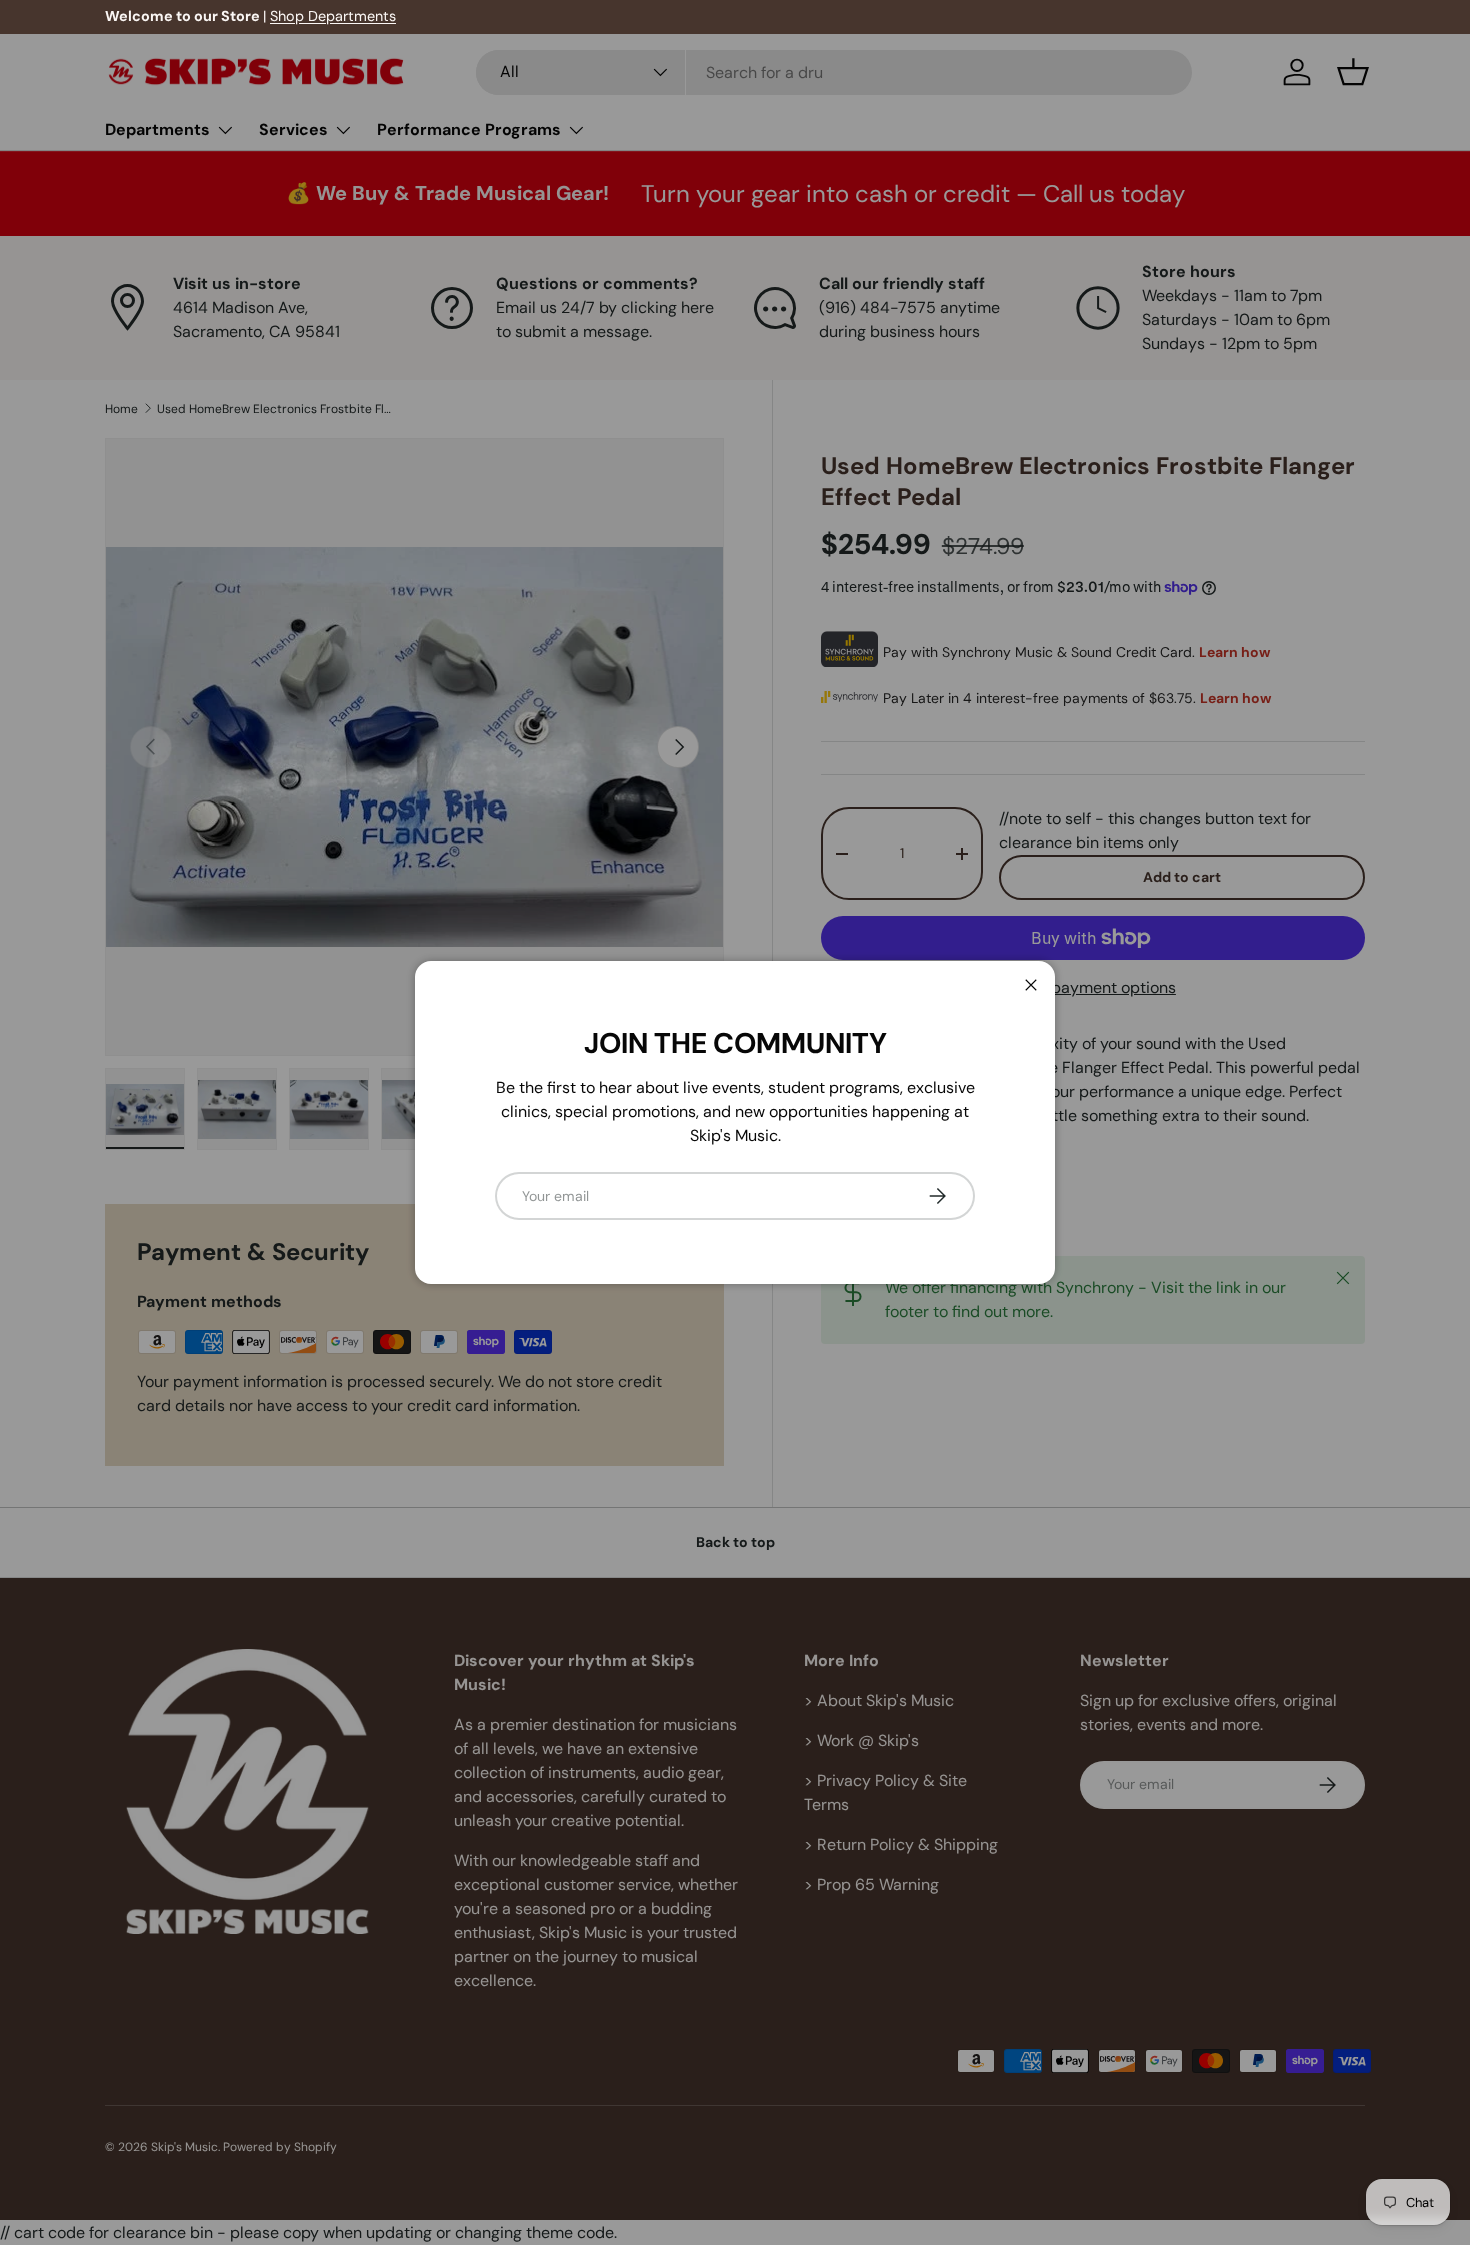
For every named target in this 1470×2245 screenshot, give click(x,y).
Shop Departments (333, 16)
